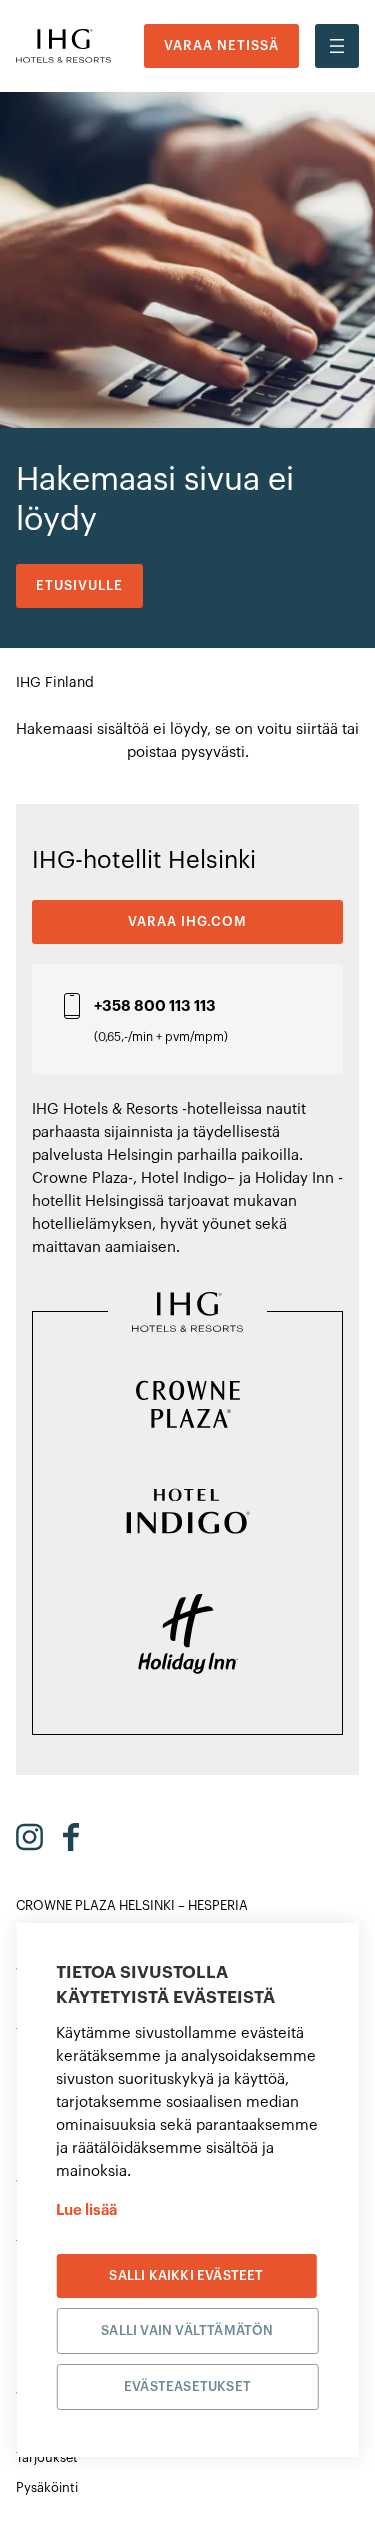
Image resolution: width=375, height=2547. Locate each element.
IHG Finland (55, 683)
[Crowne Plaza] (188, 1406)
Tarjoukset (47, 2457)
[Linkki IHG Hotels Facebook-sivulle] (71, 1837)
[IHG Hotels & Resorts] (187, 1314)
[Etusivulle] (63, 46)
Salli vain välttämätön (187, 2330)
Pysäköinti (47, 2487)
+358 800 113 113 (155, 1006)
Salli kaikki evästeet (186, 2275)
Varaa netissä (221, 45)
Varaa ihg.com (187, 921)
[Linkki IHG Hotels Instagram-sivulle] (29, 1837)
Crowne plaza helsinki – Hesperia (132, 1905)
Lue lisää (86, 2210)
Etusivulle (79, 585)
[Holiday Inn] (188, 1636)
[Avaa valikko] (337, 46)
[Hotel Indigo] (188, 1513)
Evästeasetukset (187, 2386)
